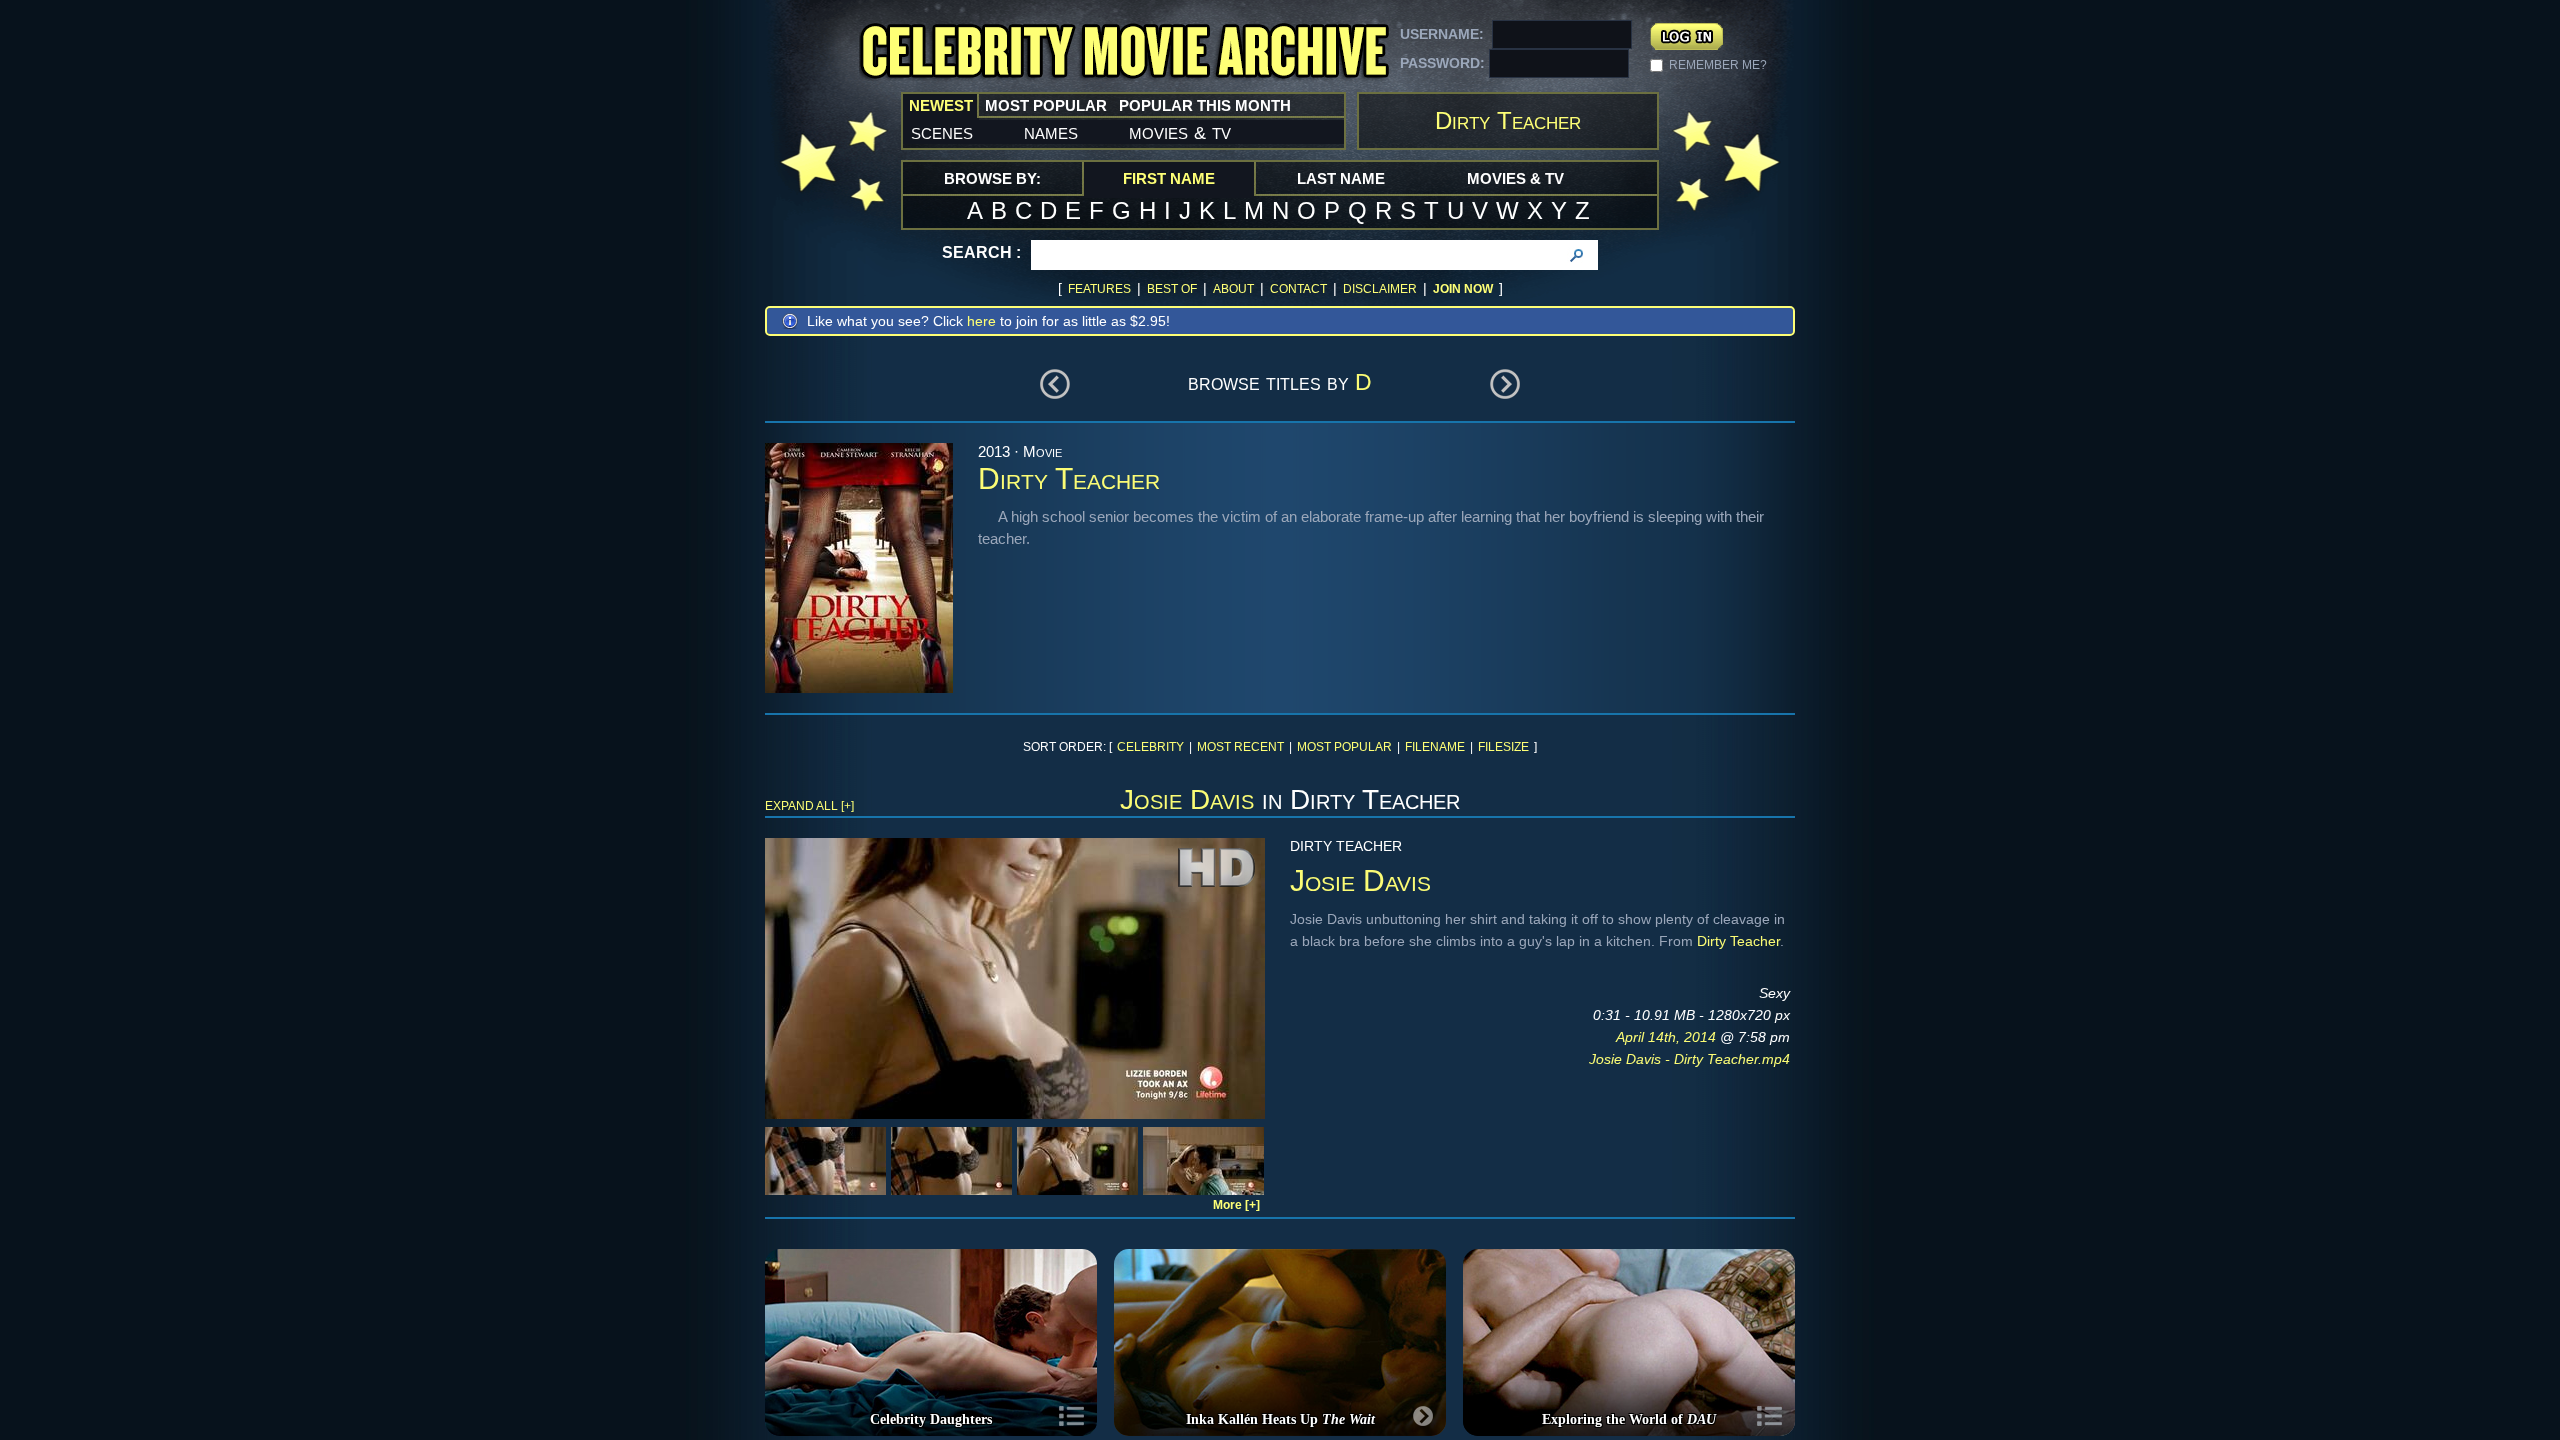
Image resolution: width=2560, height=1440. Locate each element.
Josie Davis (1187, 799)
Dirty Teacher (1738, 941)
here (981, 321)
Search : (981, 252)
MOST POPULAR (1344, 747)
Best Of (1172, 289)
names (1051, 132)
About (1233, 289)
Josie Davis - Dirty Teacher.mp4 (1689, 1059)
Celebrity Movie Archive (1124, 52)
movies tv (1180, 132)
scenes (942, 132)
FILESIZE (1503, 747)
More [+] (1236, 1205)
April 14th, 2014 (1668, 1037)
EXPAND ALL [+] (809, 806)
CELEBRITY (1150, 747)
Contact (1298, 289)
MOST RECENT (1240, 747)
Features (1099, 289)
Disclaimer (1380, 289)
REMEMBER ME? (1718, 65)
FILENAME (1435, 747)
